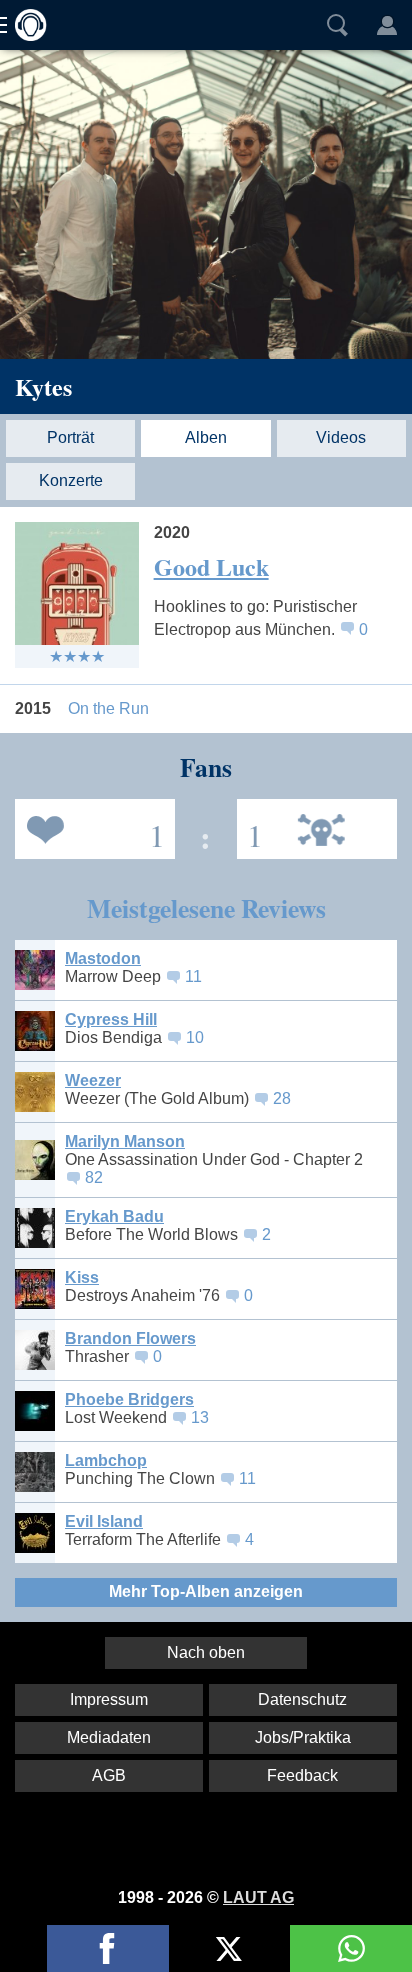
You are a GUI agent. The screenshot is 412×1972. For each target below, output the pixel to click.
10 (195, 1037)
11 (193, 976)
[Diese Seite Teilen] (108, 1948)
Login (387, 25)
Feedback (302, 1775)
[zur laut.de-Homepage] (25, 25)
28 (282, 1098)
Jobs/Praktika (303, 1737)
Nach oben (206, 1652)
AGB (109, 1775)
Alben (206, 437)
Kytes (43, 386)
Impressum (109, 1699)
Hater (250, 827)
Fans (90, 827)
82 (94, 1177)
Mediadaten (109, 1737)
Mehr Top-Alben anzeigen (206, 1591)
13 (200, 1417)
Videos (341, 437)
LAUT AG (258, 1897)
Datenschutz (302, 1699)
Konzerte (71, 480)
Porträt (70, 437)
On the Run (108, 708)
